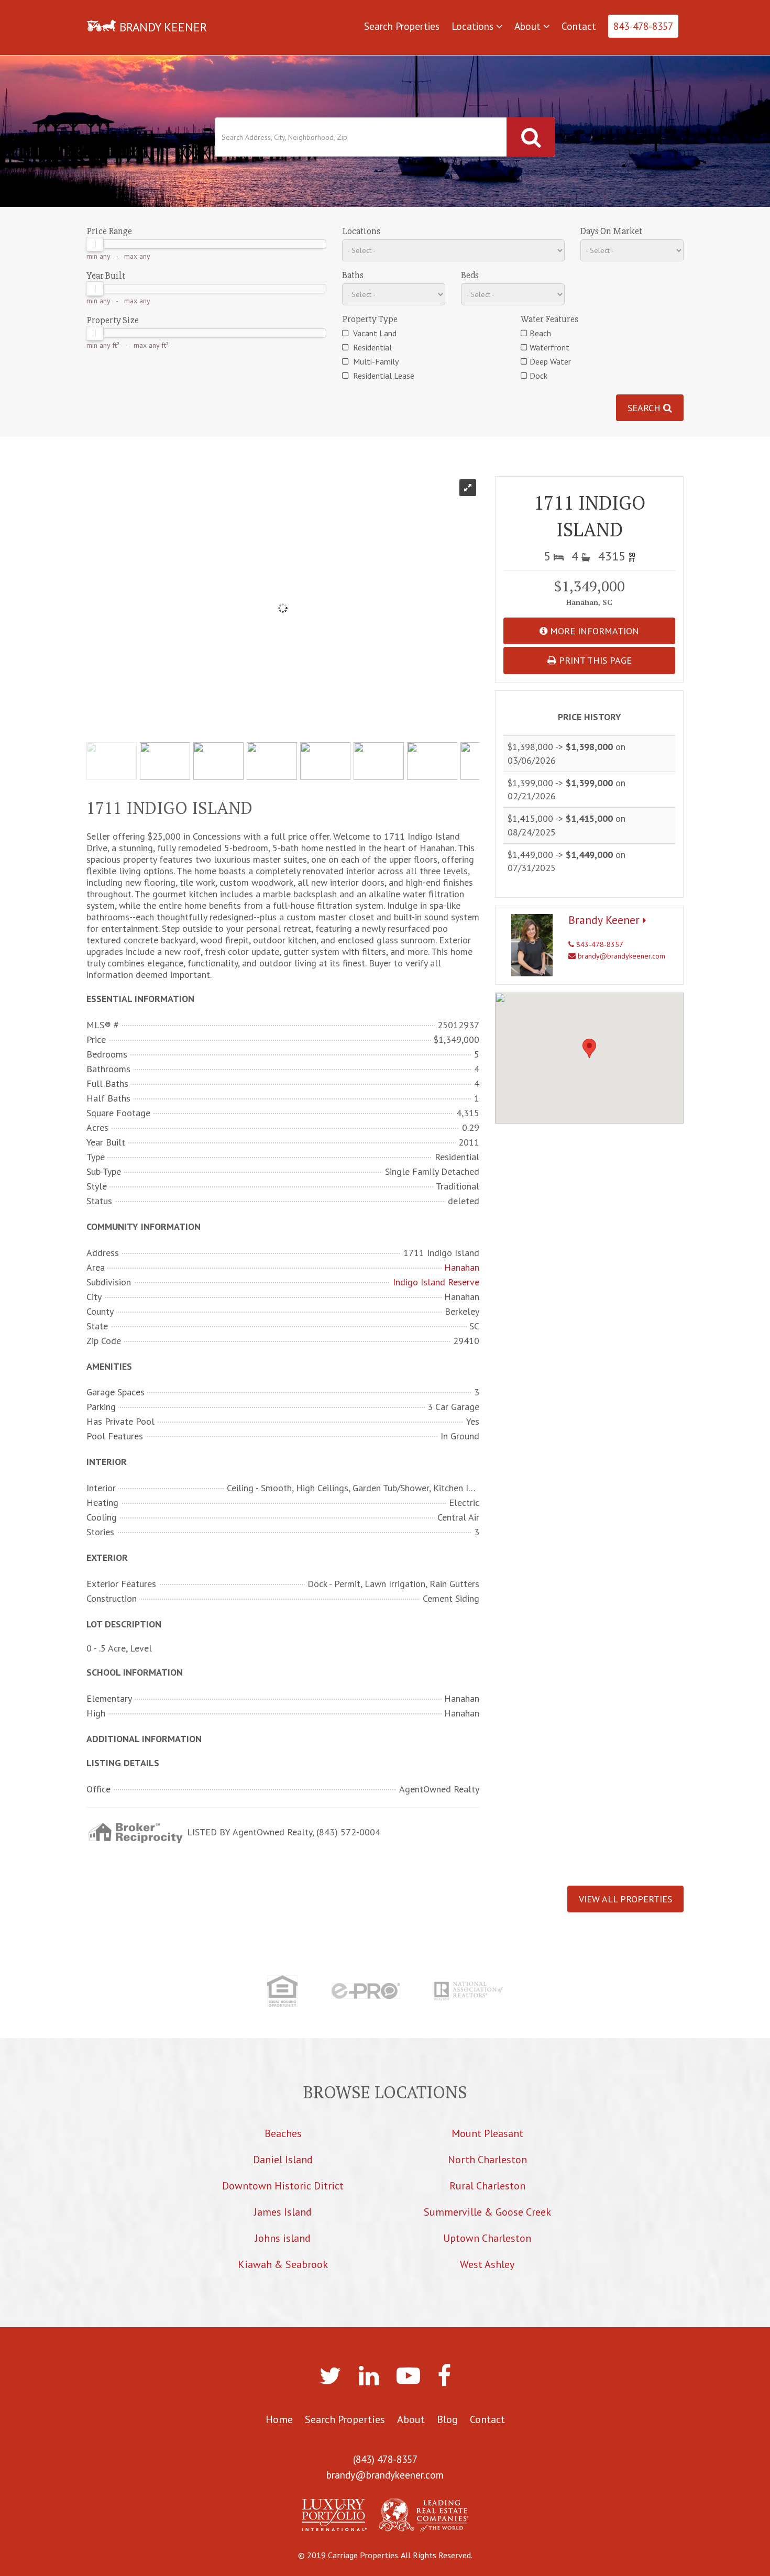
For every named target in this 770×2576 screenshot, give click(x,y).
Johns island (283, 2238)
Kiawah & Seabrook (283, 2264)
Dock (538, 376)
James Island (283, 2212)
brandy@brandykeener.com (620, 956)
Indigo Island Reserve (436, 1282)
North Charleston (487, 2160)
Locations (474, 26)
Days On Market (611, 231)
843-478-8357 (643, 26)
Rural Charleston (487, 2186)
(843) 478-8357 (385, 2459)
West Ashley (487, 2264)
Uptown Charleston (487, 2238)
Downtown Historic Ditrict (283, 2186)
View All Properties (625, 1899)
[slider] (95, 244)
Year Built (106, 276)
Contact (579, 26)
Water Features (549, 319)
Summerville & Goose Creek (487, 2212)
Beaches (283, 2133)
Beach (540, 333)
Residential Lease (383, 376)
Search (645, 408)
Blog (447, 2419)
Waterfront (549, 347)
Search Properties (402, 26)
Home (279, 2419)
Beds (470, 275)
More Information (593, 631)
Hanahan (462, 1268)
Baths (353, 275)
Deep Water (550, 361)
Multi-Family (375, 361)
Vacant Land (374, 333)
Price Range (109, 231)
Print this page (594, 660)
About (529, 26)
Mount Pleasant (487, 2133)
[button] (589, 1048)
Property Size (113, 320)
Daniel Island (283, 2160)
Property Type (370, 319)
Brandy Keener (606, 920)
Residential (371, 347)
